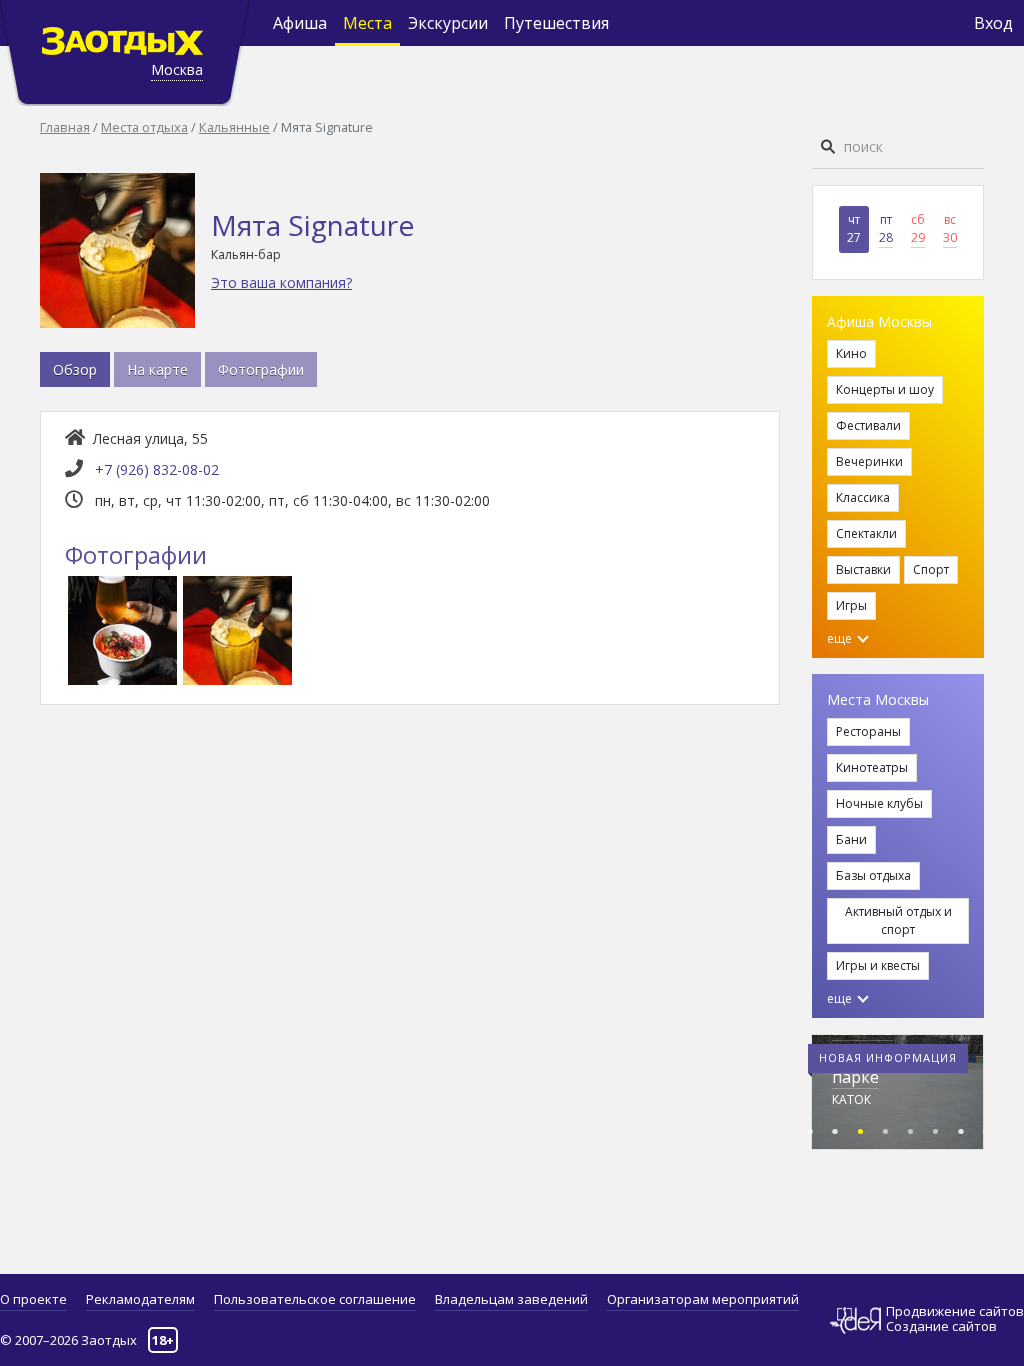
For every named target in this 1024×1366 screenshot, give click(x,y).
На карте (157, 369)
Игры (851, 605)
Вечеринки (869, 461)
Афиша (300, 23)
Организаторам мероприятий (703, 1299)
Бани (851, 839)
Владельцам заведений (511, 1299)
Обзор (75, 369)
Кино (851, 353)
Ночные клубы (879, 803)
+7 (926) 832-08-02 (157, 469)
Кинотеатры (872, 767)
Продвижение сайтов (955, 1311)
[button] (810, 1128)
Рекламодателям (140, 1299)
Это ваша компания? (281, 282)
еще (841, 638)
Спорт (931, 569)
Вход (993, 23)
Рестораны (868, 731)
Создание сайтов (941, 1326)
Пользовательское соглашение (315, 1299)
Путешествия (556, 23)
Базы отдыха (873, 875)
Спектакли (866, 533)
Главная (65, 127)
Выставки (863, 569)
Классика (863, 497)
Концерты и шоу (885, 389)
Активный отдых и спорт (898, 920)
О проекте (33, 1299)
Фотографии (261, 369)
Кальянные (234, 127)
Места (367, 23)
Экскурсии (448, 23)
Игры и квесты (878, 965)
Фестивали (868, 425)
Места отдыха (144, 127)
